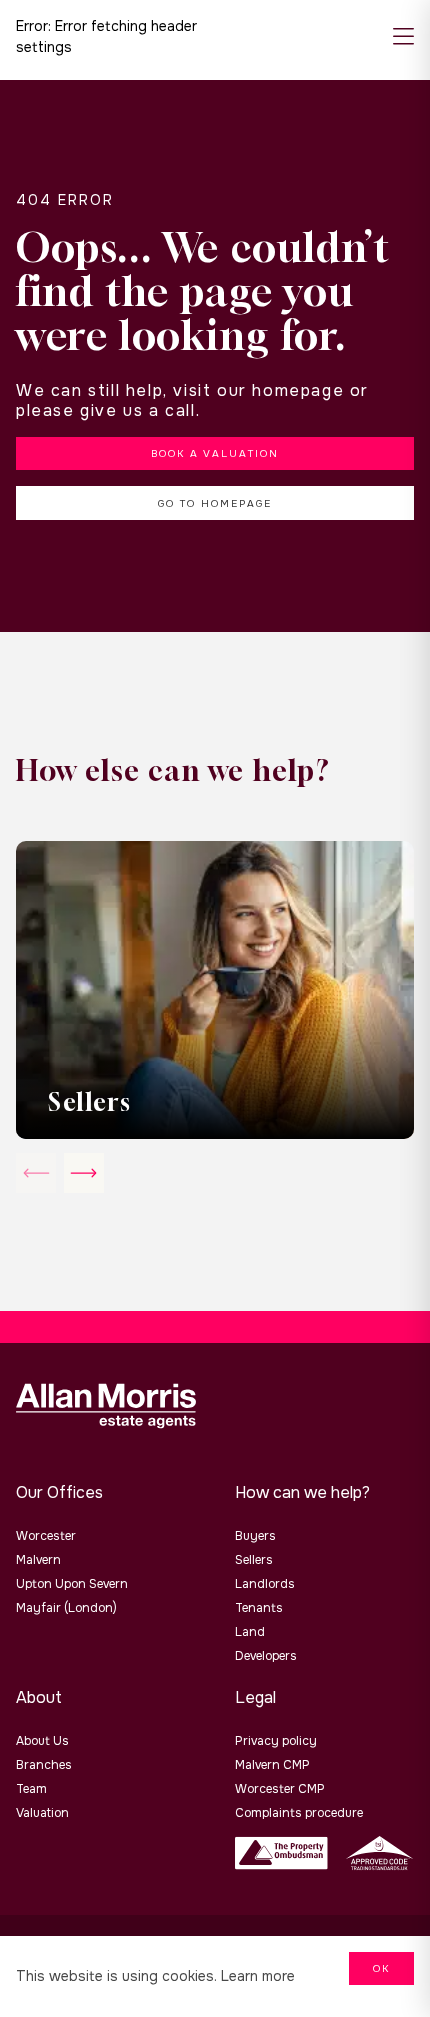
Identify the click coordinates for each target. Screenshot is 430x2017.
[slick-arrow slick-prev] (84, 1173)
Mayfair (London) (66, 1608)
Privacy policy (276, 1741)
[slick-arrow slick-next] (36, 1173)
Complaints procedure (299, 1813)
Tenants (259, 1608)
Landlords (265, 1584)
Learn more (258, 1976)
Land (250, 1632)
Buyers (255, 1536)
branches (44, 1765)
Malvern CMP (272, 1765)
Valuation (42, 1813)
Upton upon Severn (72, 1584)
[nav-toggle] (403, 37)
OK (381, 1968)
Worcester (46, 1536)
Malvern (38, 1560)
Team (31, 1789)
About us (42, 1741)
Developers (266, 1656)
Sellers (254, 1560)
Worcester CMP (280, 1789)
